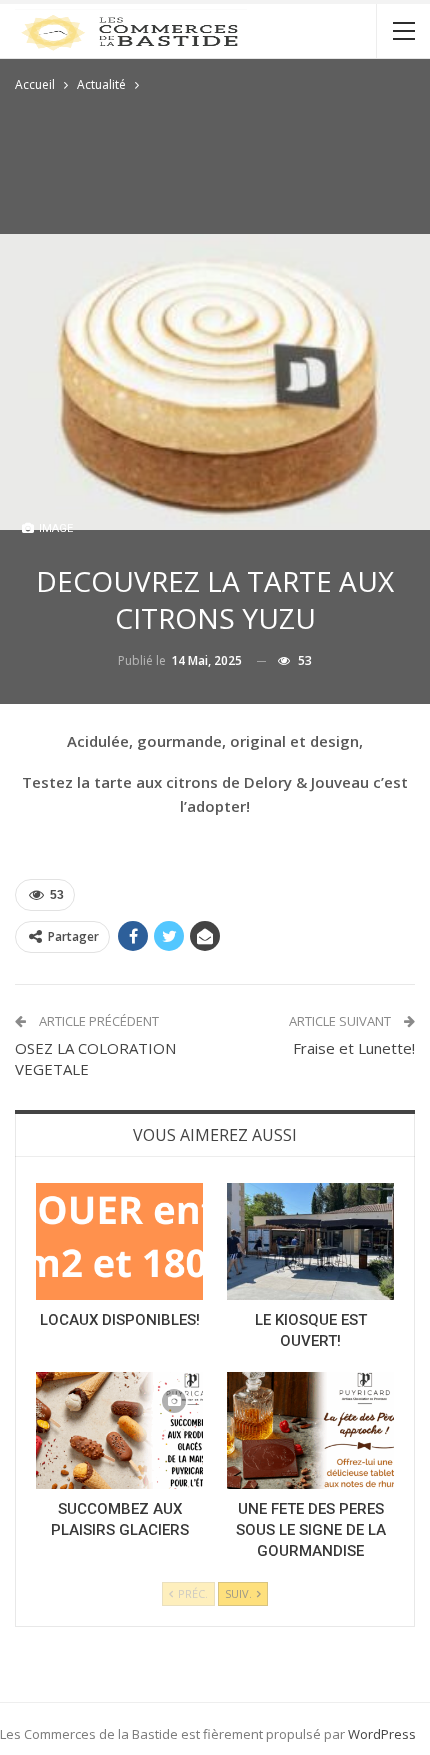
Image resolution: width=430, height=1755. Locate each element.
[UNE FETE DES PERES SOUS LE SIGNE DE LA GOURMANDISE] (310, 1430)
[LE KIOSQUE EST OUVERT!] (310, 1241)
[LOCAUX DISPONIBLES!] (119, 1241)
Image (54, 528)
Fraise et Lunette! (354, 1048)
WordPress (382, 1734)
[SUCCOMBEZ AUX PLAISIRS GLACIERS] (119, 1430)
